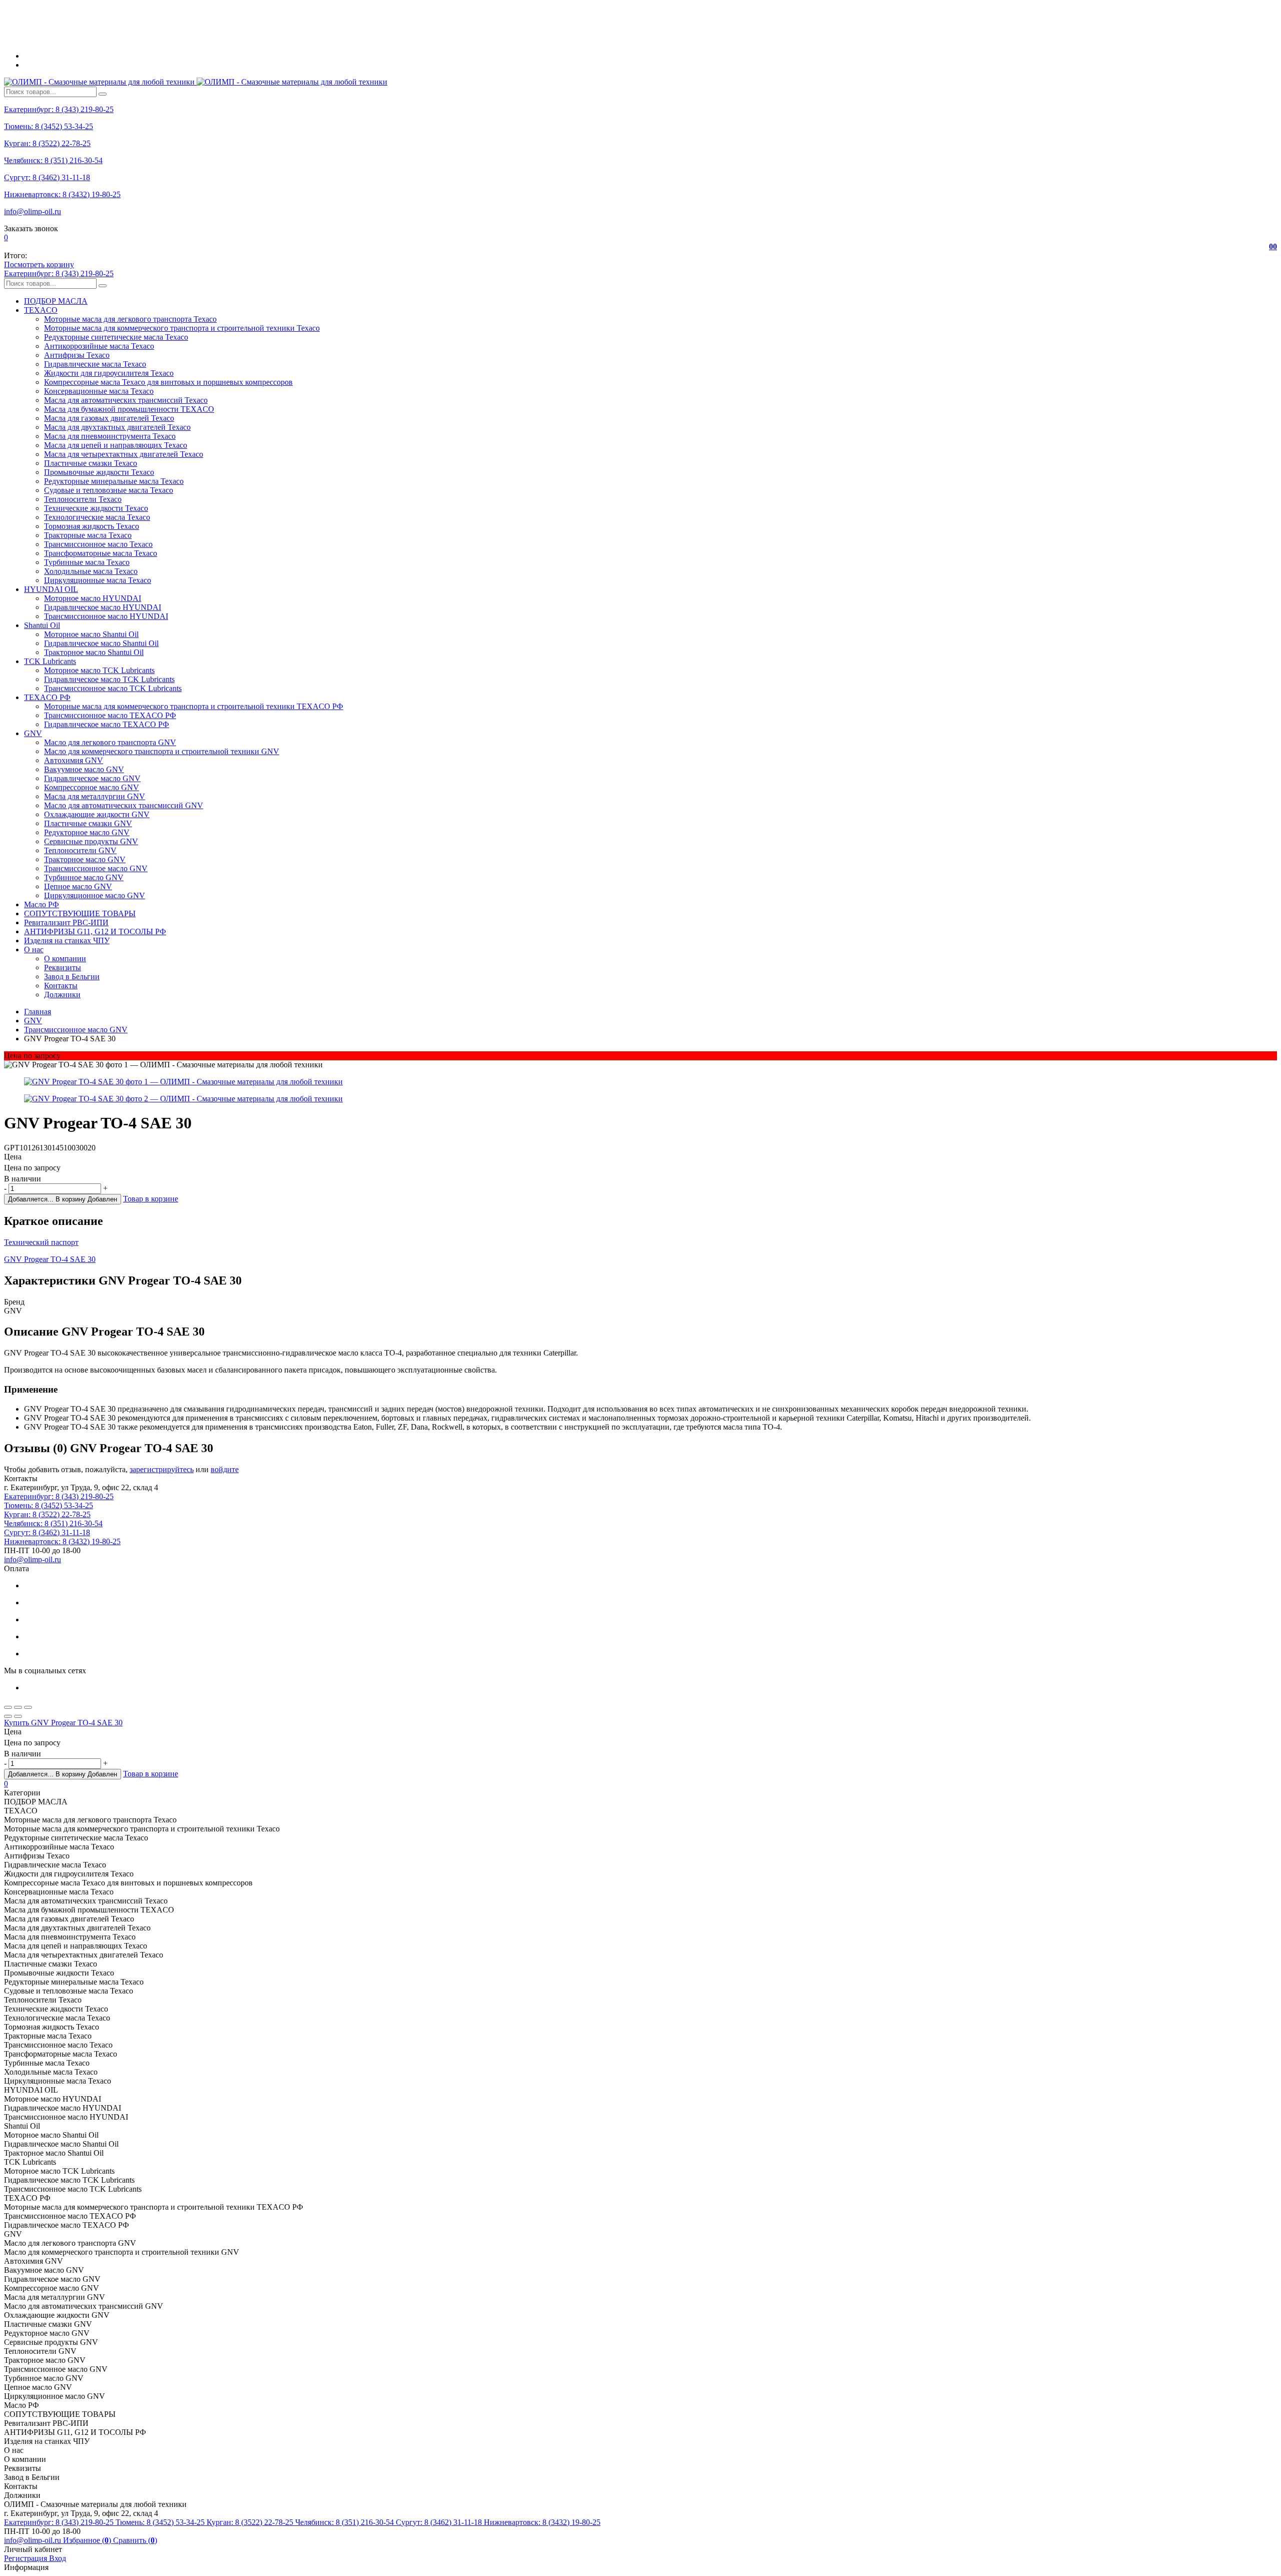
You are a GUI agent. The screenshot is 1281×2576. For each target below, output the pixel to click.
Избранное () (88, 2540)
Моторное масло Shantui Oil (91, 634)
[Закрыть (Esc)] (8, 1707)
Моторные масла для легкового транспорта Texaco (130, 319)
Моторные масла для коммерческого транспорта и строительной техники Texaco (182, 328)
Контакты (61, 986)
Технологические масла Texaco (97, 517)
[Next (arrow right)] (18, 1716)
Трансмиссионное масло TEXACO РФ (110, 715)
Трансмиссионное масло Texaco (98, 544)
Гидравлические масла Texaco (95, 364)
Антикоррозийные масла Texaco (99, 346)
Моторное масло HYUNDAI (93, 598)
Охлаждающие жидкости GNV (97, 814)
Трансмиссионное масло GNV (96, 868)
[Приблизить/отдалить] (28, 1707)
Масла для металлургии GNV (95, 796)
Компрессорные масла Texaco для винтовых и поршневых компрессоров (168, 382)
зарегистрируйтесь (162, 1469)
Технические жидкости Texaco (96, 508)
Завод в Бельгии (72, 977)
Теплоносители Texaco (83, 499)
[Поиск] (103, 94)
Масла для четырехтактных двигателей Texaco (124, 454)
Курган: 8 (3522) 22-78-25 (47, 143)
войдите (225, 1469)
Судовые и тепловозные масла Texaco (109, 490)
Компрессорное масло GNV (92, 787)
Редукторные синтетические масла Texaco (116, 337)
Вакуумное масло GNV (84, 769)
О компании (65, 958)
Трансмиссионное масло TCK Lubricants (113, 688)
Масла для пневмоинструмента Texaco (110, 436)
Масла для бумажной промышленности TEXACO (129, 409)
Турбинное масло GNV (84, 877)
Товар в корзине (151, 1199)
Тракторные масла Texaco (88, 535)
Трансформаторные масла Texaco (101, 553)
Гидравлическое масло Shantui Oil (101, 643)
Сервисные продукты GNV (91, 841)
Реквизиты (63, 968)
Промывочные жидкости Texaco (99, 472)
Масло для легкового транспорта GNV (110, 742)
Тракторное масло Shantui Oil (94, 652)
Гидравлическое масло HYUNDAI (103, 607)
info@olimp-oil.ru (33, 211)
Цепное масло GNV (78, 886)
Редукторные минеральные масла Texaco (114, 481)
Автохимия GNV (74, 760)
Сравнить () (135, 2540)
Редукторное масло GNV (87, 832)
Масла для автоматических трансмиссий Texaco (126, 400)
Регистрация (27, 2558)
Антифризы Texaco (77, 355)
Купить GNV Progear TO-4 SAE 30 (63, 1723)
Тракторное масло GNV (85, 859)
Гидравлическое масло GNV (92, 778)
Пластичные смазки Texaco (91, 463)
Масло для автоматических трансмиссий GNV (124, 805)
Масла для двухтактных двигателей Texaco (117, 427)
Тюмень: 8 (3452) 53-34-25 (49, 126)
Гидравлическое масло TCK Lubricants (109, 679)
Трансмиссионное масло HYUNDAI (106, 616)
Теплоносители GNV (80, 850)
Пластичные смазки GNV (88, 823)
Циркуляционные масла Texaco (98, 580)
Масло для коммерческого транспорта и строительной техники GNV (162, 751)
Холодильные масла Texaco (91, 571)
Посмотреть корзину (39, 264)
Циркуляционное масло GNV (95, 895)
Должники (62, 995)
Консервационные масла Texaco (99, 391)
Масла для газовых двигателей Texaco (109, 418)
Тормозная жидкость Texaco (92, 526)
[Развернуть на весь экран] (18, 1707)
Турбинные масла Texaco (87, 562)
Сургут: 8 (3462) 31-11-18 (47, 177)
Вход (58, 2558)
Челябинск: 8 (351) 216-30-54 (53, 160)
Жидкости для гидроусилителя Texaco (109, 373)
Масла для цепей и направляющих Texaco (116, 445)
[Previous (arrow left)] (8, 1716)
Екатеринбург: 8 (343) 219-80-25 (59, 109)
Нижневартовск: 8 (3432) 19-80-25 (62, 194)
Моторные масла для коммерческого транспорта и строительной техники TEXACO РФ (194, 706)
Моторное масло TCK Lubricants (99, 670)
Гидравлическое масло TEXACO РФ (107, 724)
